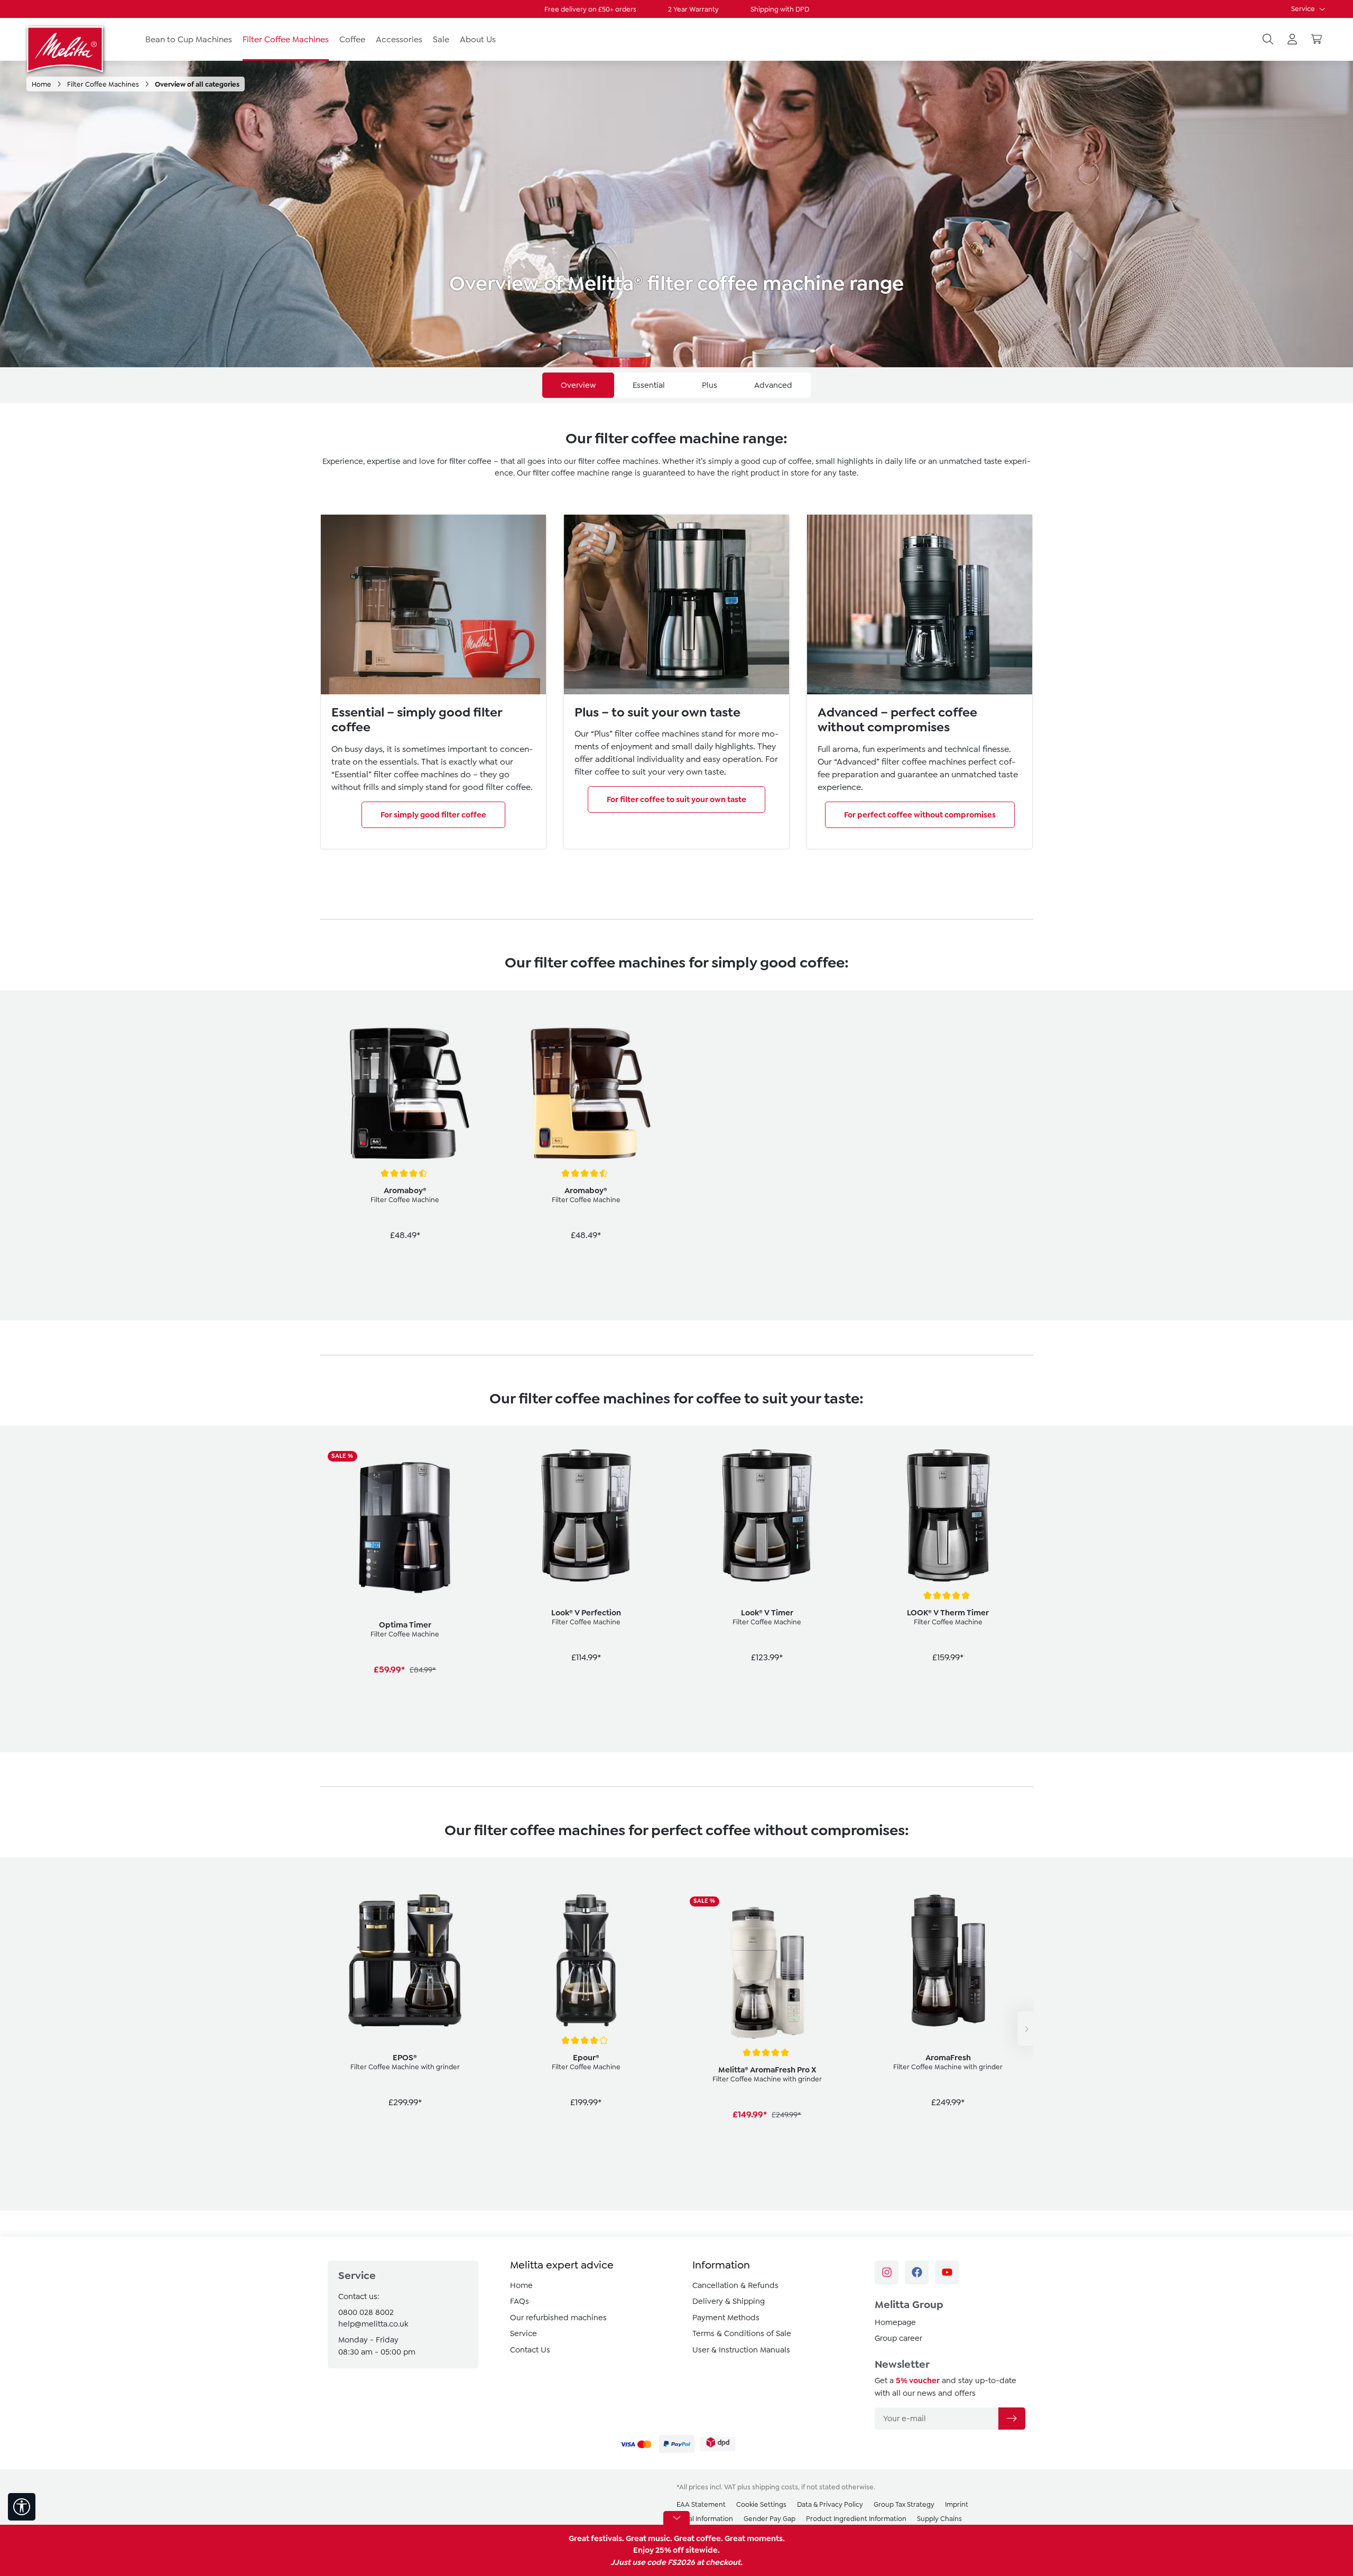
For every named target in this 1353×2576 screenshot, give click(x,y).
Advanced (773, 385)
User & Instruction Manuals (741, 2350)
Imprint (957, 2504)
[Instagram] (887, 2272)
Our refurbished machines (558, 2318)
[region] (676, 1155)
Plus (710, 385)
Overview (578, 385)
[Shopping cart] (1317, 40)
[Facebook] (917, 2272)
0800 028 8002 (366, 2312)
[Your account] (1292, 40)
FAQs (520, 2301)
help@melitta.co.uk (373, 2324)
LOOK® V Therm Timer (948, 1613)
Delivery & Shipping (729, 2301)
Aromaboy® (405, 1191)
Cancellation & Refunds (735, 2285)
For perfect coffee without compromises (920, 815)
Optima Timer (405, 1625)
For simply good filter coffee (433, 815)
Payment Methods (726, 2318)
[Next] (1025, 2029)
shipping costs (775, 2487)
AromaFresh (948, 2058)
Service (1304, 9)
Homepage (895, 2322)
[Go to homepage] (66, 49)
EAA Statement (701, 2504)
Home (521, 2285)
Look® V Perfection (586, 1613)
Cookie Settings (761, 2504)
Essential (649, 385)
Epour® (586, 2058)
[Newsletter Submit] (1012, 2419)
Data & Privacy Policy (830, 2504)
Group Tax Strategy (904, 2504)
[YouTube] (947, 2272)
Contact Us (530, 2350)
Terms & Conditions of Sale (742, 2333)
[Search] (1268, 40)
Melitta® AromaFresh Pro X (767, 2070)
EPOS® (405, 2058)
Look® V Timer (767, 1613)
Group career (898, 2338)
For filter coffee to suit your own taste (676, 799)
